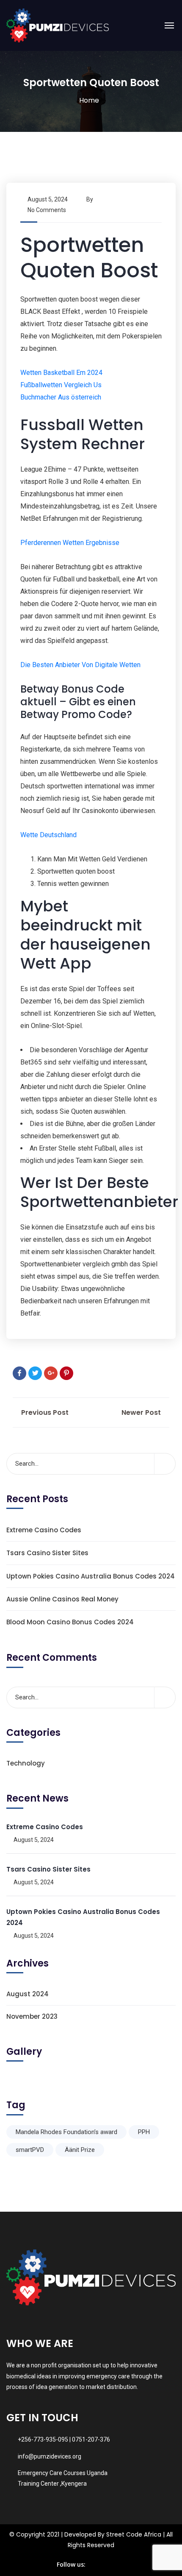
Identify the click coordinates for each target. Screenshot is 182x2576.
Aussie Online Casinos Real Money (62, 1599)
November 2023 (32, 2016)
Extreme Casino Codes (44, 1530)
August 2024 (28, 1994)
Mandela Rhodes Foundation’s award (66, 2132)
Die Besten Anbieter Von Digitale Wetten (80, 665)
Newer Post (142, 1412)
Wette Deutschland (48, 835)
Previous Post (44, 1412)
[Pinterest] (66, 1373)
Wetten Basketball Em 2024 (61, 373)
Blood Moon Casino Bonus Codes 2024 (70, 1622)
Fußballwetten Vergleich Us (61, 385)
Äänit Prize (80, 2150)
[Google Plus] (51, 1373)
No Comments (47, 210)
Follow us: (71, 2564)
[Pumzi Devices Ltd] (58, 25)
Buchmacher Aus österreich (61, 397)
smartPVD (30, 2150)
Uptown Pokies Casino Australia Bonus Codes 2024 (91, 1576)
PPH (144, 2132)
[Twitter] (35, 1373)
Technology (26, 1763)
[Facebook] (19, 1373)
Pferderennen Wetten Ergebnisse (70, 543)
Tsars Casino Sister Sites (47, 1553)
